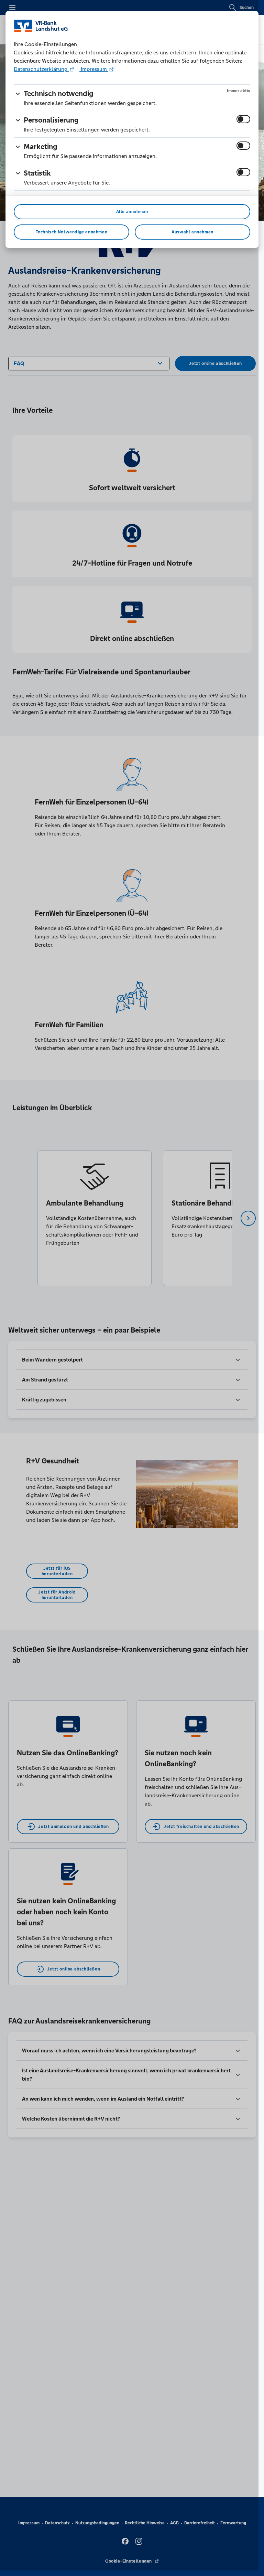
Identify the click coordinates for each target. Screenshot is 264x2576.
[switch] (243, 119)
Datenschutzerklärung (41, 69)
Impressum (94, 69)
